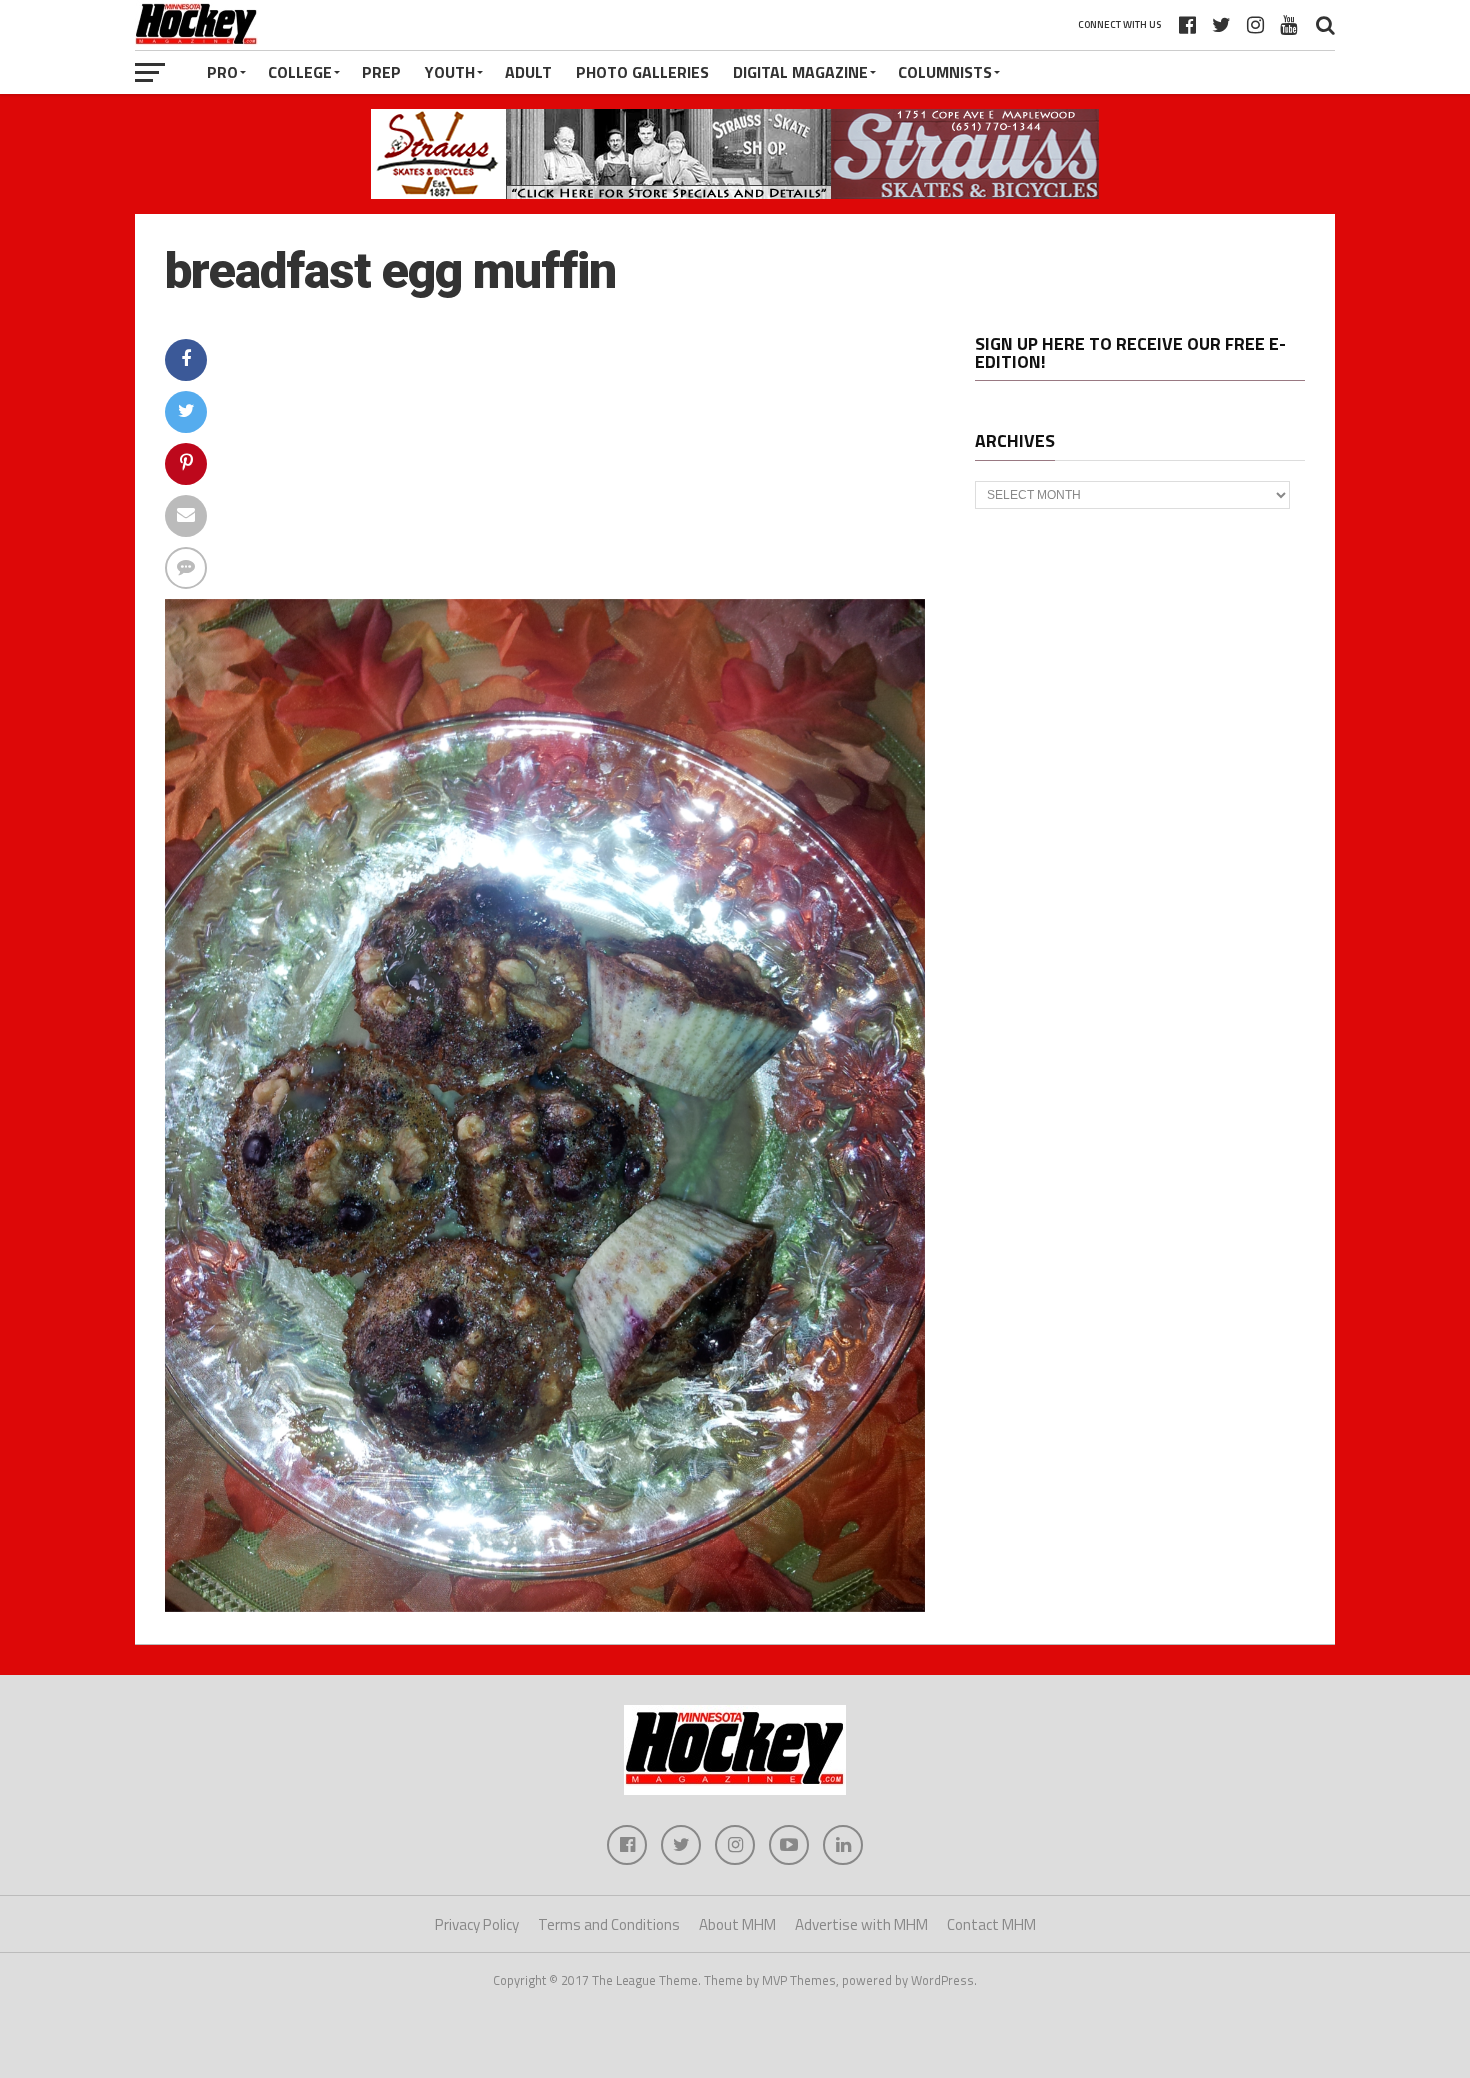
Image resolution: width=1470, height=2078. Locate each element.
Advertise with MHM (861, 1924)
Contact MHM (991, 1924)
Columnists (945, 72)
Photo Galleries (642, 72)
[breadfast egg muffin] (545, 1606)
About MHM (737, 1924)
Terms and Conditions (609, 1924)
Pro (222, 72)
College (300, 72)
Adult (528, 72)
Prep (381, 72)
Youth (450, 72)
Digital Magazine (800, 72)
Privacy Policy (477, 1924)
